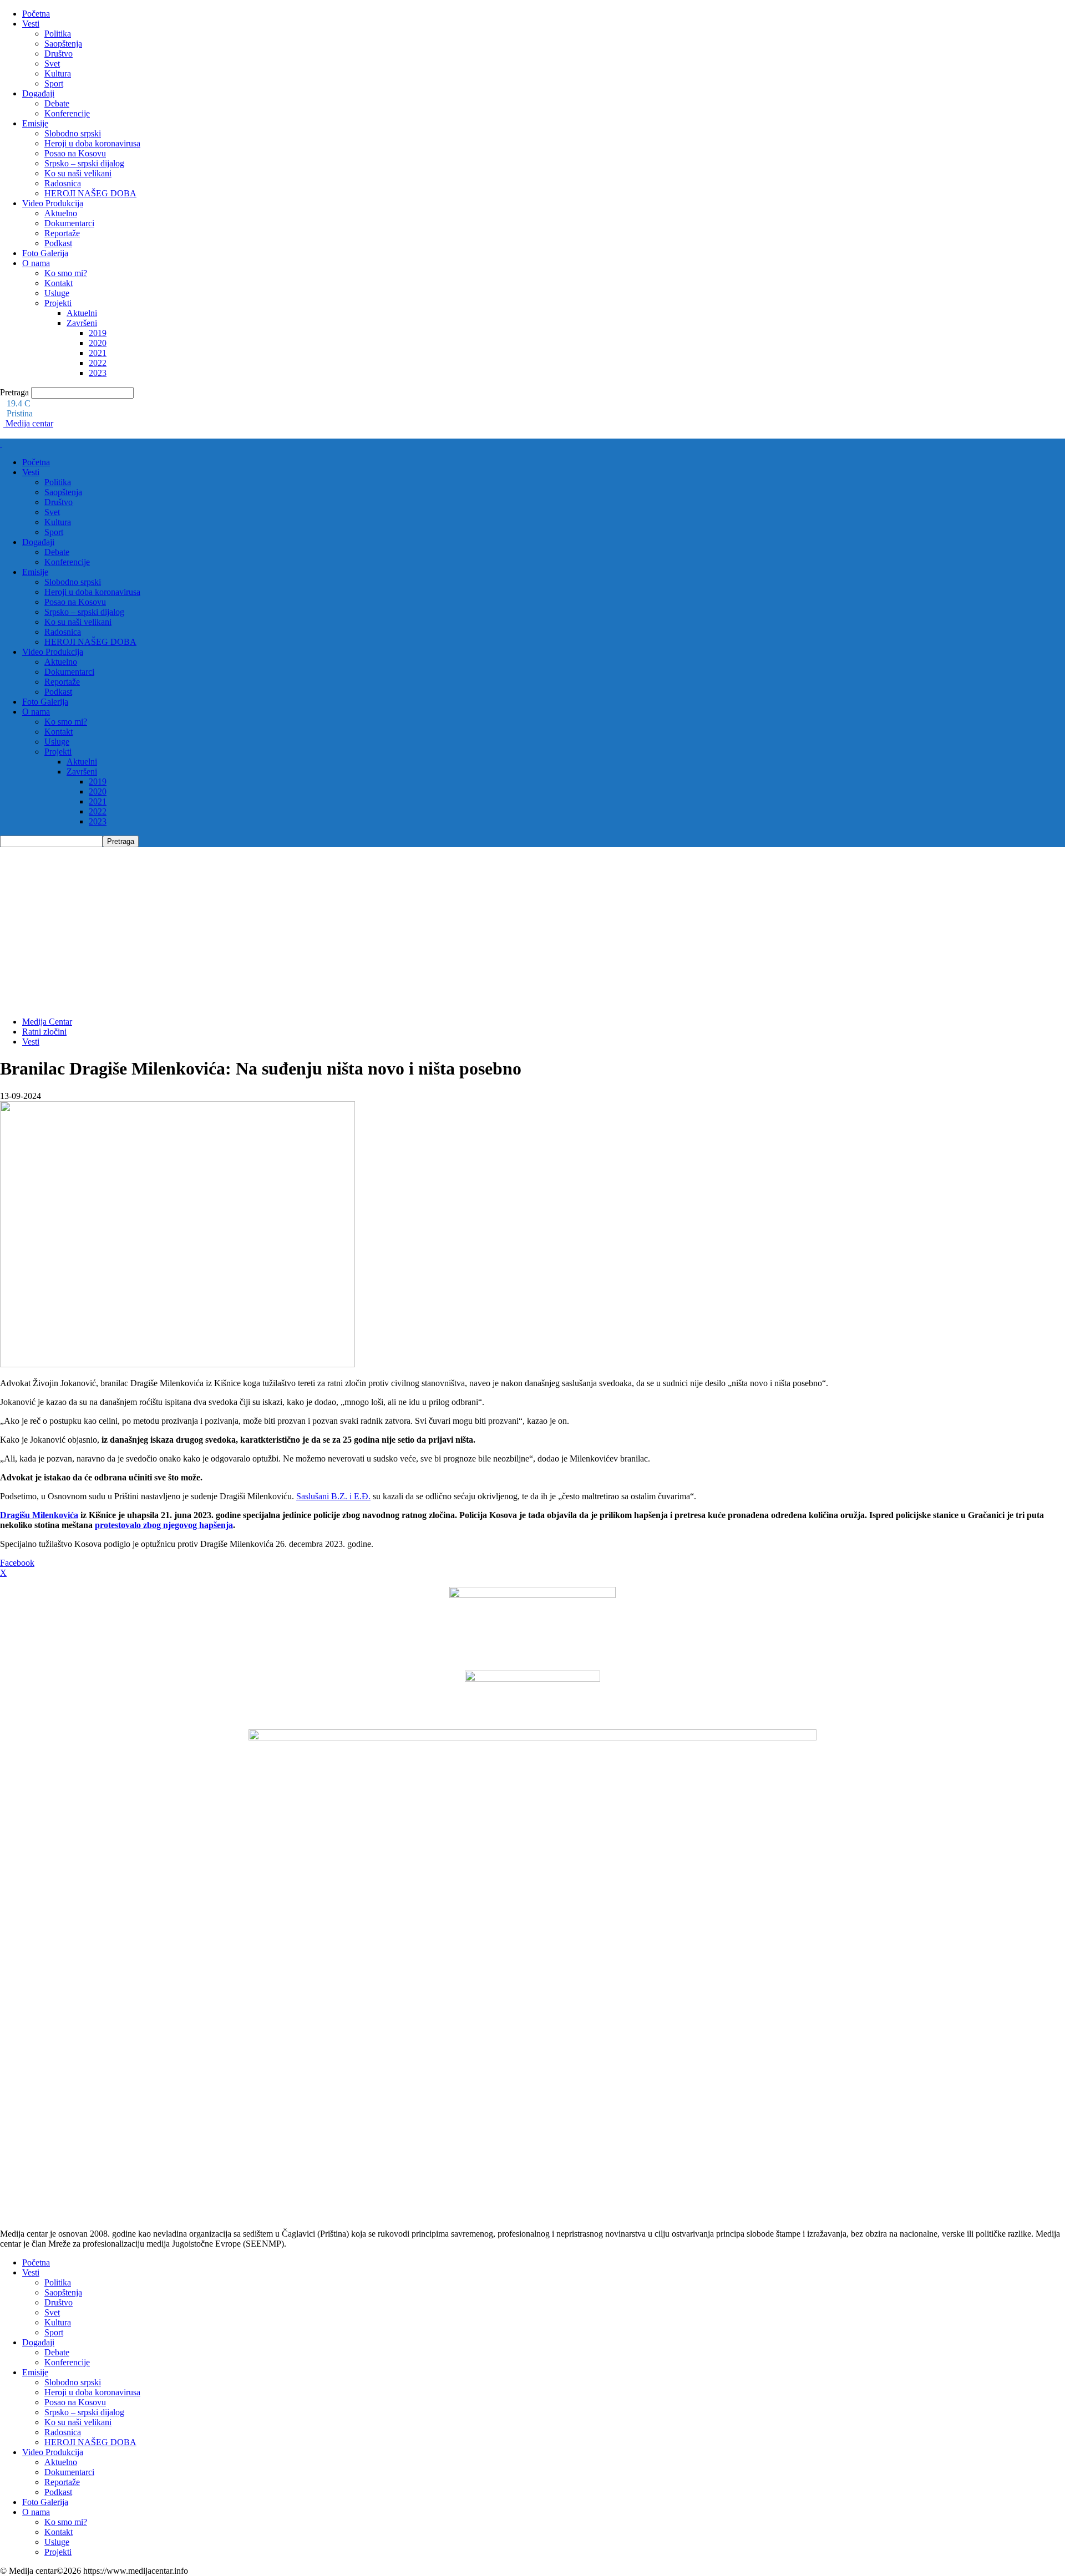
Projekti (58, 303)
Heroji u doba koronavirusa (92, 143)
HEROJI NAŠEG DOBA (90, 193)
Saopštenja (63, 44)
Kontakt (59, 283)
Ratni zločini (44, 1032)
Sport (54, 83)
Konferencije (67, 113)
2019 (98, 333)
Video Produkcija (53, 203)
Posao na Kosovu (75, 153)
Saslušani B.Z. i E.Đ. (333, 1496)
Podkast (58, 243)
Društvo (59, 54)
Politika (58, 34)
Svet (52, 63)
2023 (98, 373)
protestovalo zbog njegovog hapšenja (164, 1525)
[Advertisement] (532, 930)
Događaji (38, 93)
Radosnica (63, 183)
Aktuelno (61, 213)
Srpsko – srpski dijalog (84, 163)
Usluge (57, 293)
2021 (98, 353)
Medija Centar (47, 1022)
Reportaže (62, 233)
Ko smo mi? (66, 273)
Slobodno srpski (73, 133)
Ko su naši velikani (78, 173)
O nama (36, 263)
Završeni (82, 323)
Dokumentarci (69, 223)
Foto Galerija (45, 253)
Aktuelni (82, 313)
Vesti (31, 24)
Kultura (58, 73)
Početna (36, 14)
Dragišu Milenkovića (39, 1515)
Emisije (35, 123)
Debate (57, 103)
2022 (98, 363)
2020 (98, 343)
